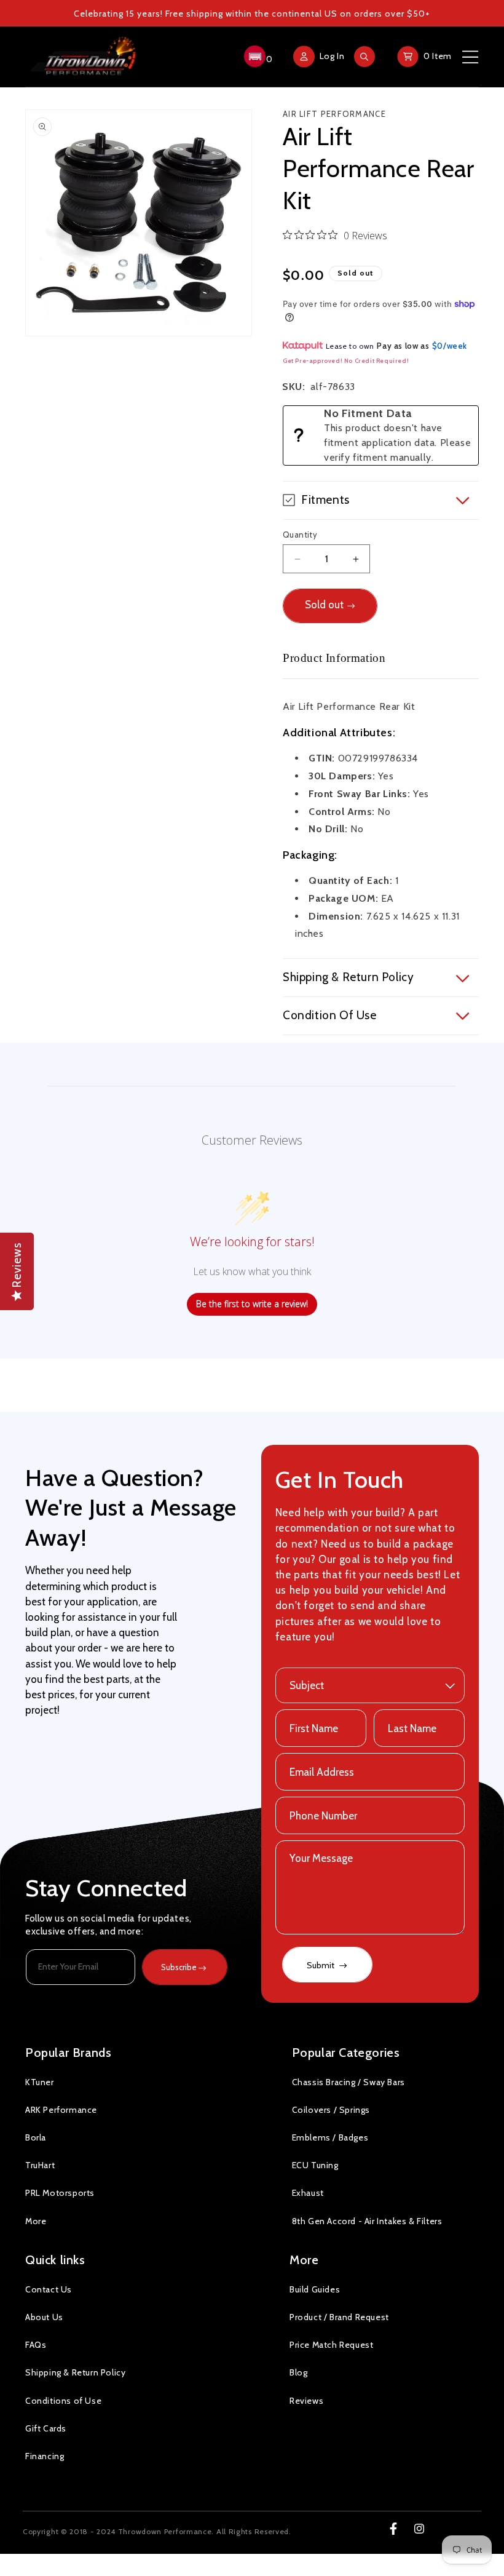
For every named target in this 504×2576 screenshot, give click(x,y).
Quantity (300, 535)
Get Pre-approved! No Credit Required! (346, 361)
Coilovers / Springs (331, 2110)
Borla (36, 2137)
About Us (44, 2317)
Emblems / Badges (330, 2137)
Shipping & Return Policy (75, 2372)
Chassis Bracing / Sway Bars (348, 2082)
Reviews (306, 2401)
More (36, 2221)
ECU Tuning (315, 2165)
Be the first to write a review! (252, 1304)
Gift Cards (46, 2428)
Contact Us (49, 2289)
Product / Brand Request (339, 2317)
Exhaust (308, 2193)
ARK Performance (61, 2110)
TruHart (40, 2165)
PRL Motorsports (60, 2193)
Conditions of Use (63, 2401)
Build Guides (315, 2289)
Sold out (324, 605)
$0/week (450, 346)
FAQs (36, 2345)
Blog (298, 2372)
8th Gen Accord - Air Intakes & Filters (367, 2221)
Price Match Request (331, 2345)
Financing (45, 2456)
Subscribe (179, 1967)
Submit (321, 1965)
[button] (257, 57)
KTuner (40, 2082)
